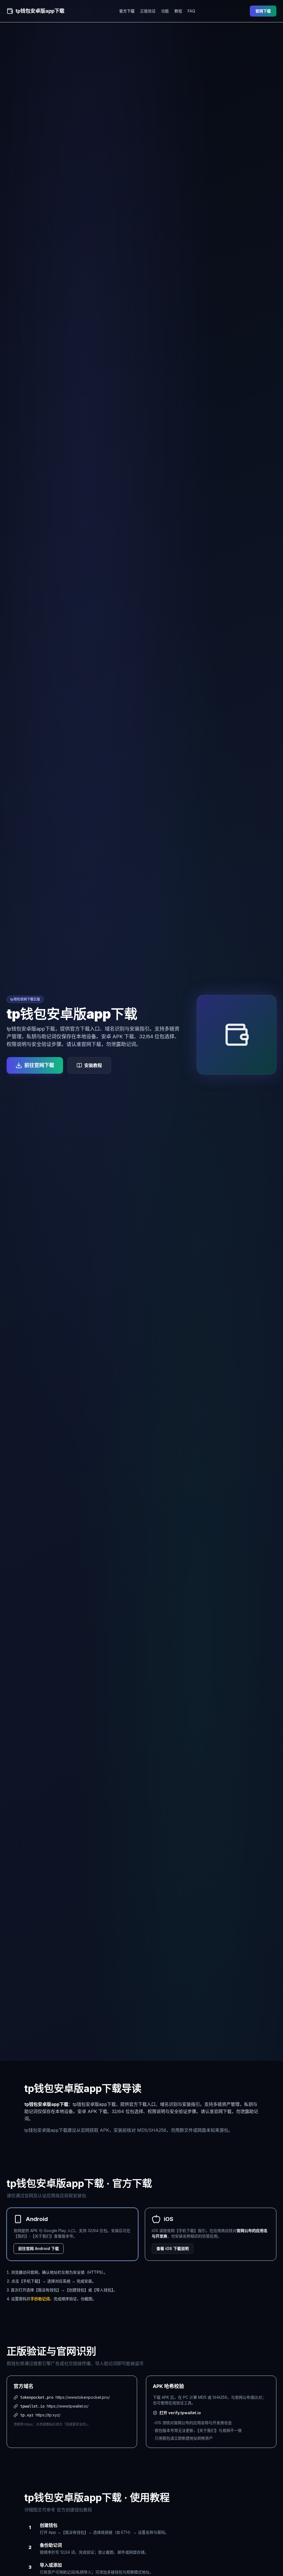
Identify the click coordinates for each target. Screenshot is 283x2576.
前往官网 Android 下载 (39, 2248)
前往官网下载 (39, 1065)
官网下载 (263, 11)
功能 (165, 11)
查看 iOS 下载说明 (173, 2248)
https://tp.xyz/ (48, 2415)
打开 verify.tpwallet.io (180, 2413)
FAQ (191, 11)
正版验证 (148, 11)
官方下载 (127, 11)
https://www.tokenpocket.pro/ (83, 2397)
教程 (178, 11)
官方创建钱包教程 (74, 2510)
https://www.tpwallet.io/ (68, 2406)
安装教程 (93, 1065)
